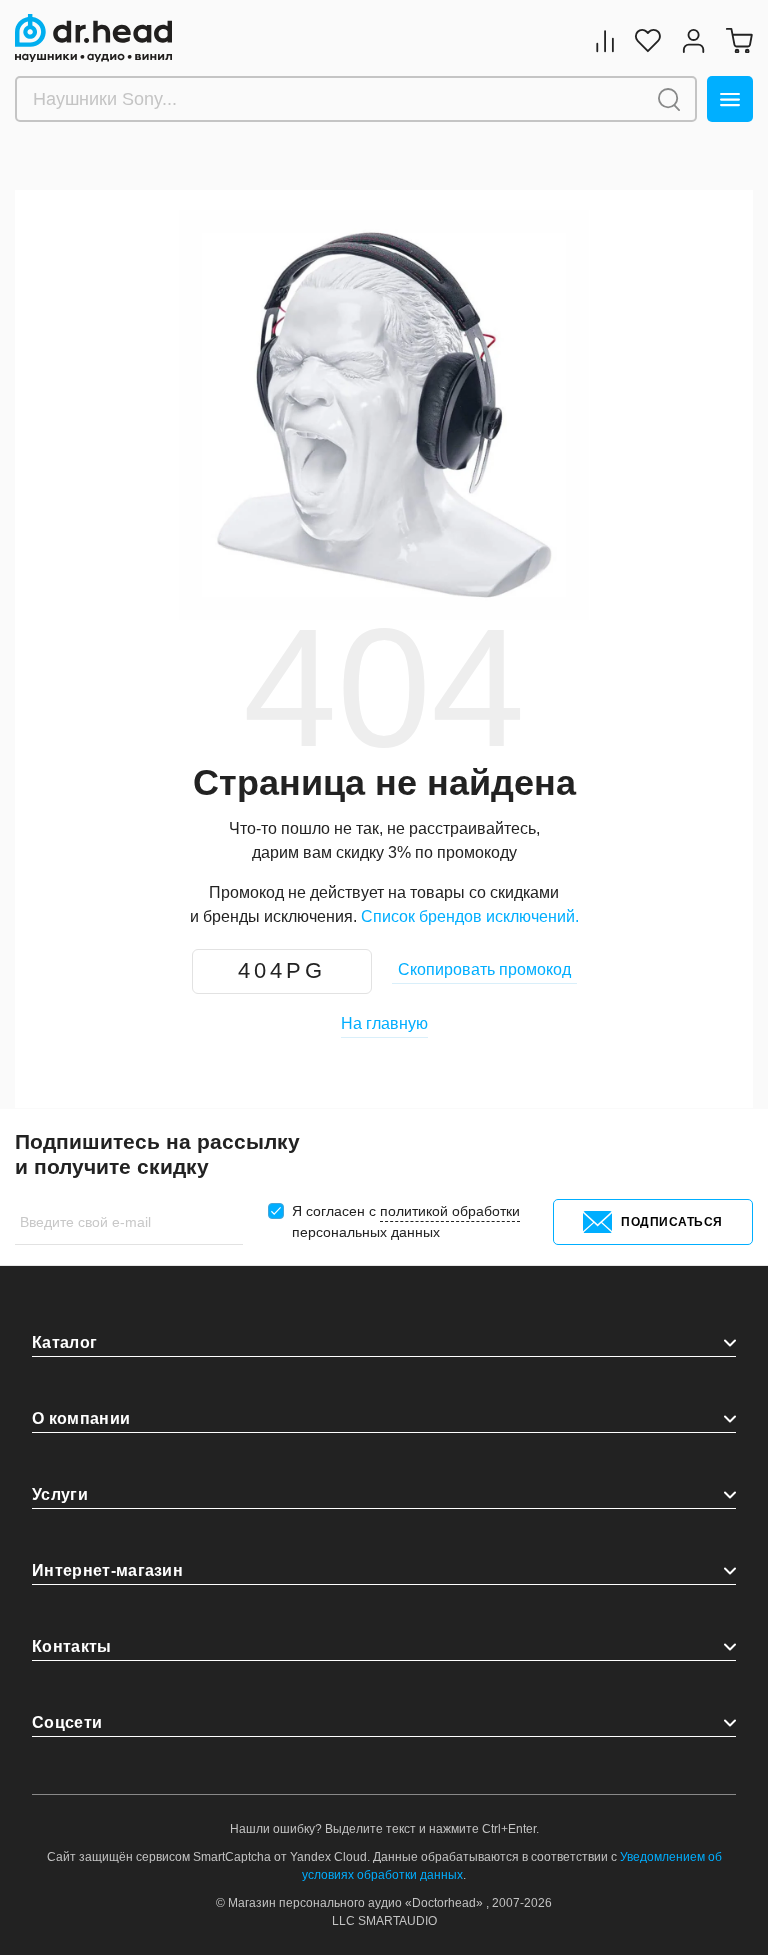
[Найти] (669, 99)
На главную (384, 1023)
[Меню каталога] (730, 99)
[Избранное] (648, 40)
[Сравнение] (605, 40)
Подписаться (672, 1222)
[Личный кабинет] (693, 40)
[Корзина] (739, 40)
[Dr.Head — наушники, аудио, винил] (93, 38)
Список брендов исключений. (470, 916)
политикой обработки (450, 1211)
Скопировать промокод (484, 969)
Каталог (64, 1342)
